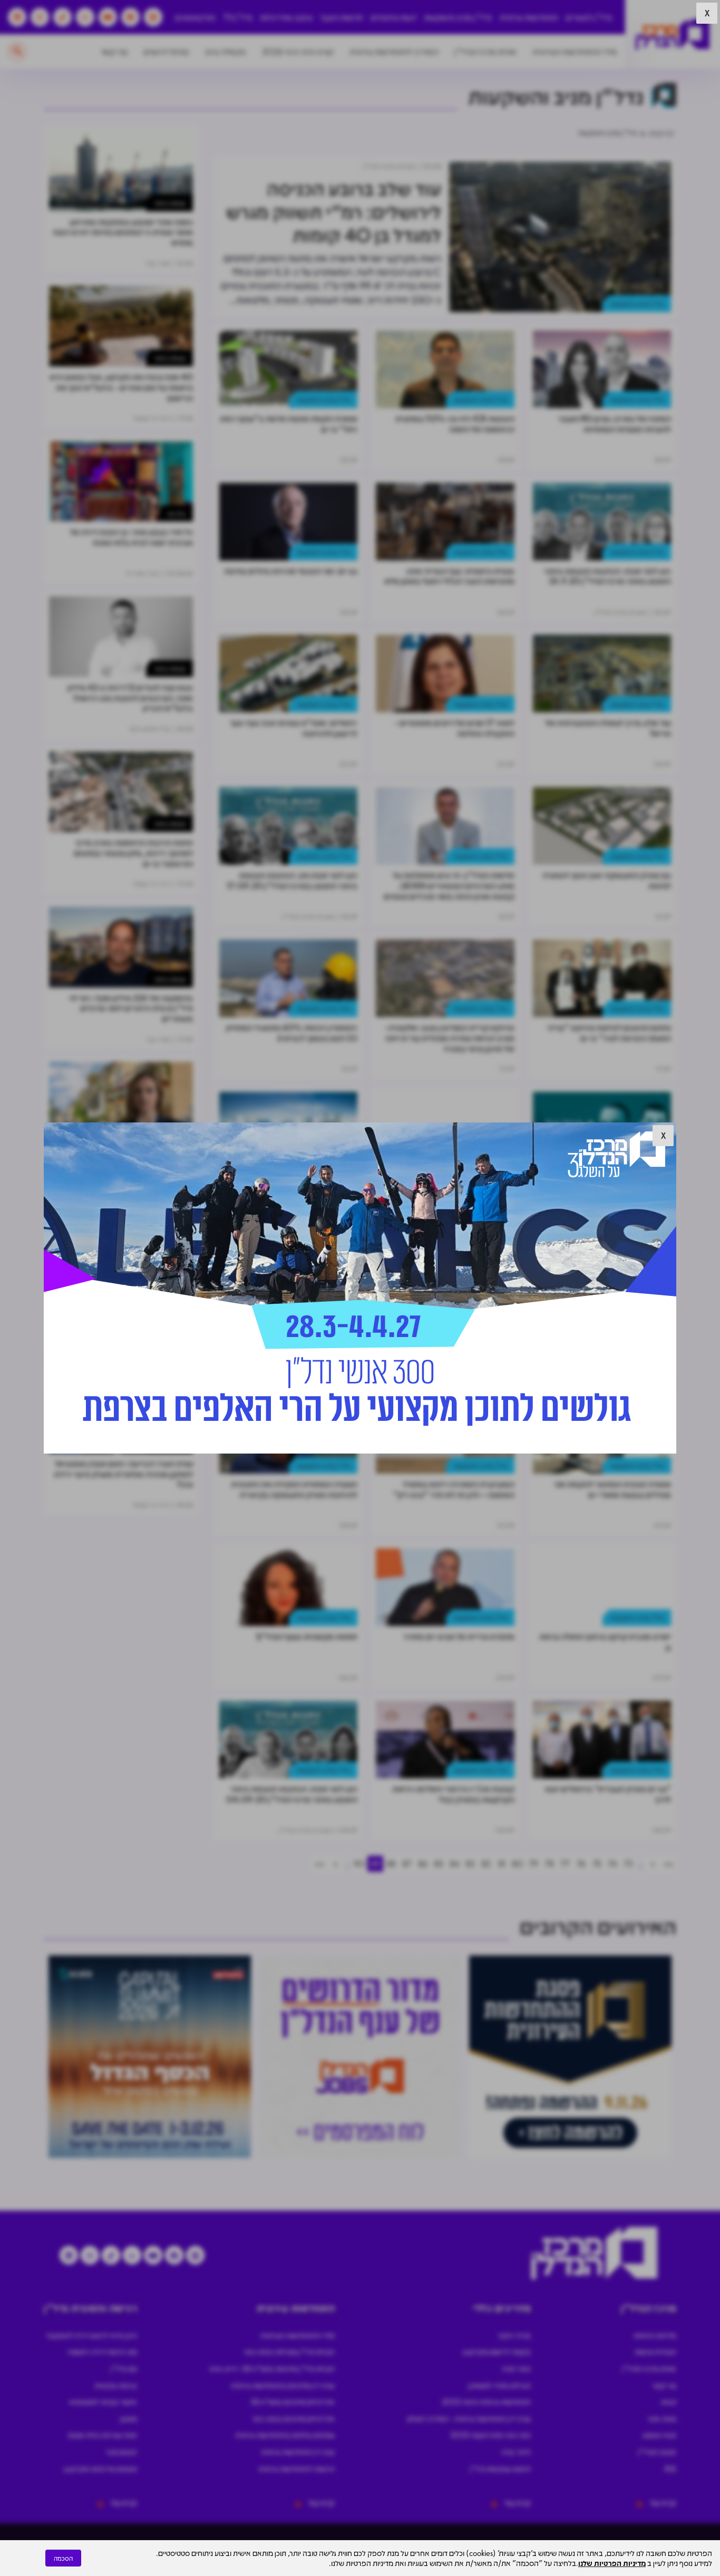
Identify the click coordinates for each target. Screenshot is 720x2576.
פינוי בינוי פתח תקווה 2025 (490, 2435)
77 (565, 1863)
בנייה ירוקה (514, 2335)
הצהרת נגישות (655, 2351)
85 (439, 1863)
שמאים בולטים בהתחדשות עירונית (285, 2435)
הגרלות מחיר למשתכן (499, 2385)
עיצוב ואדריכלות (286, 17)
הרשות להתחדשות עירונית (296, 2468)
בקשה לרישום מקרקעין (497, 2351)
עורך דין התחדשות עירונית (298, 2452)
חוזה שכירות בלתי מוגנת (102, 2435)
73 (628, 1863)
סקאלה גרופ (226, 51)
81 (502, 1863)
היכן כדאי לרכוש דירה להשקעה (92, 2335)
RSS (670, 2468)
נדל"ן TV (238, 17)
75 (597, 1863)
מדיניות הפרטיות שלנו (612, 2563)
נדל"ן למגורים (589, 17)
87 (407, 1863)
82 (486, 1863)
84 (455, 1863)
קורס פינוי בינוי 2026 (298, 51)
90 (359, 1863)
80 (518, 1863)
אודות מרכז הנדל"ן (485, 51)
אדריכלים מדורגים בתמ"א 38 (293, 2401)
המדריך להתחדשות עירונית (394, 51)
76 (581, 1863)
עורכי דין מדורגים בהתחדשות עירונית (283, 2385)
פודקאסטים (195, 17)
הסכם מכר (121, 2452)
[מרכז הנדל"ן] (673, 35)
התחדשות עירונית (529, 17)
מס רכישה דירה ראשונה (102, 2351)
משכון (129, 2418)
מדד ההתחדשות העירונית (575, 51)
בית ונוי (176, 513)
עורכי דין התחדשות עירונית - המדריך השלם (469, 2418)
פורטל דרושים (166, 51)
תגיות (669, 2401)
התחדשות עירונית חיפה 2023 (486, 2401)
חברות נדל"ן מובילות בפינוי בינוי (289, 2351)
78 (549, 1863)
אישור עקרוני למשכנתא (103, 2401)
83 (470, 1863)
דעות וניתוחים (393, 17)
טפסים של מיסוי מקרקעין (100, 2468)
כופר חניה (516, 2368)
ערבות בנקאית (116, 2385)
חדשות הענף (342, 17)
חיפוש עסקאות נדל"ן (500, 2468)
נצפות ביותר (170, 203)
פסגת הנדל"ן (657, 2452)
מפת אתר (662, 2418)
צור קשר (114, 51)
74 (612, 1863)
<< (668, 1863)
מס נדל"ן (124, 2368)
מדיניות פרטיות (655, 2335)
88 (391, 1863)
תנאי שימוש (659, 2435)
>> (319, 1863)
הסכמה (63, 2558)
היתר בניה (516, 2452)
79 (533, 1863)
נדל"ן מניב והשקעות (458, 17)
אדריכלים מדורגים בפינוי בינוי (294, 2418)
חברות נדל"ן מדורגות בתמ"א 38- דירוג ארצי (272, 2368)
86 (423, 1863)
